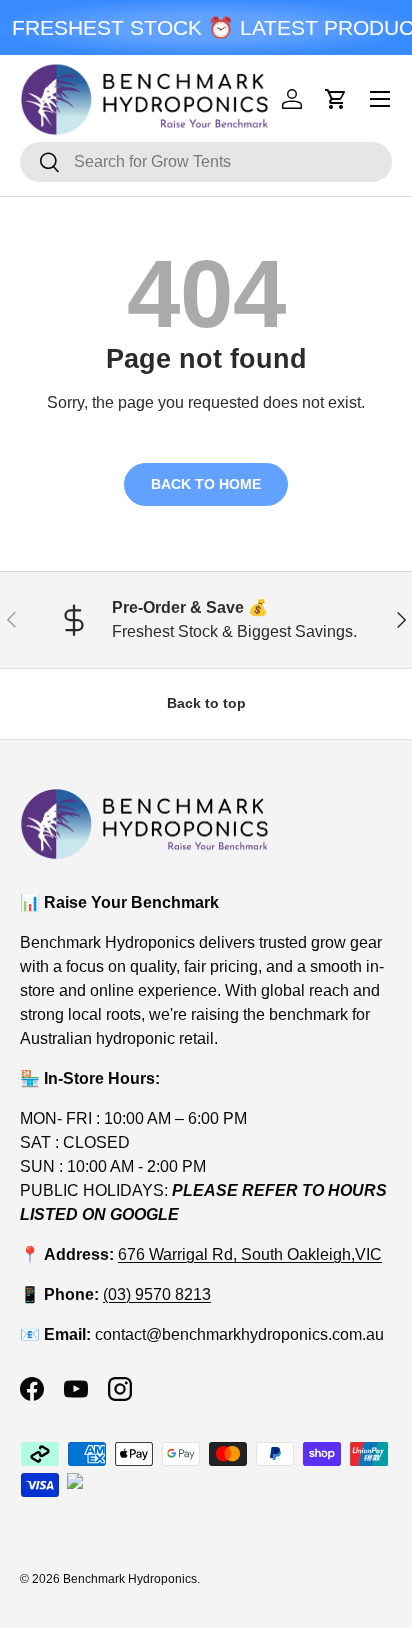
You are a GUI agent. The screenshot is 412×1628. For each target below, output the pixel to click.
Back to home (206, 484)
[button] (336, 99)
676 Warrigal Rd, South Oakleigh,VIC (250, 1254)
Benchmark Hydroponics (130, 1579)
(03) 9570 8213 (157, 1294)
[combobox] (206, 162)
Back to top (206, 703)
